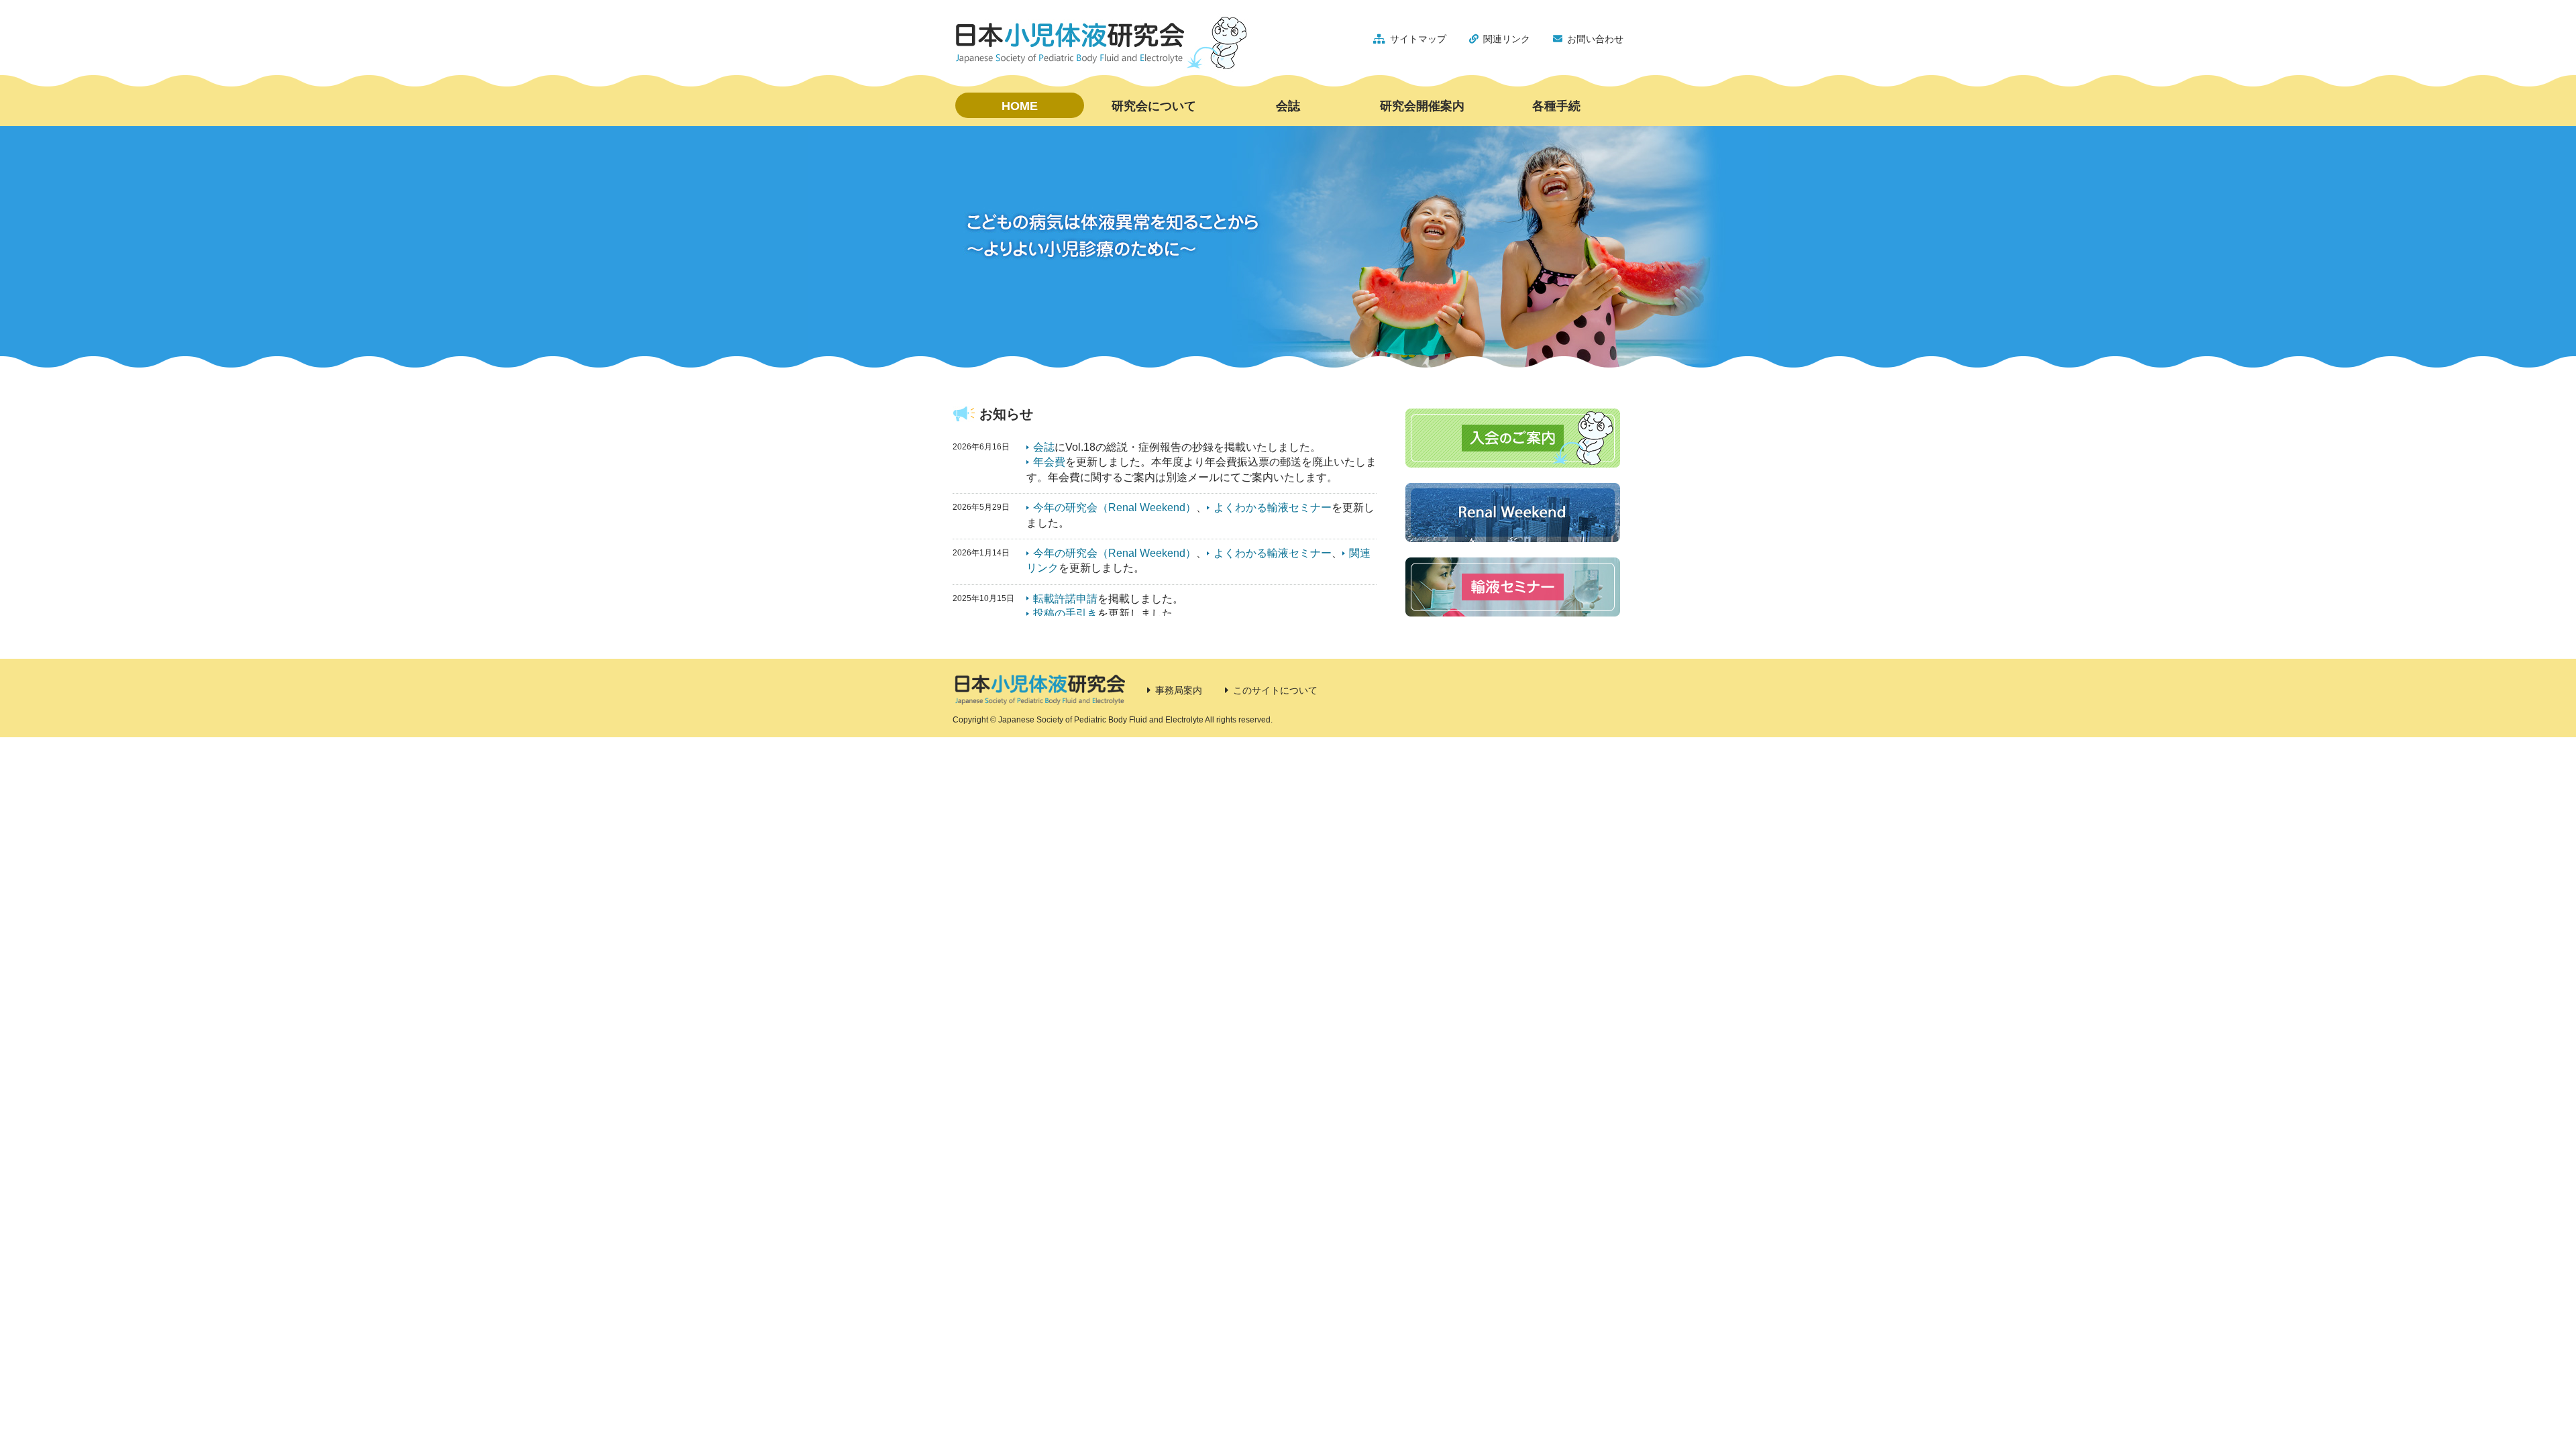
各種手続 (1556, 106)
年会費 (1049, 462)
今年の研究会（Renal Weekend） (1115, 507)
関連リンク (1507, 39)
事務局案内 (1179, 690)
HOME (1020, 106)
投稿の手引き (1065, 613)
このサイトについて (1275, 690)
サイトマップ (1418, 39)
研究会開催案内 (1422, 106)
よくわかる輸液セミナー (1273, 507)
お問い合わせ (1595, 39)
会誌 (1288, 106)
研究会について (1154, 106)
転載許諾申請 (1065, 599)
